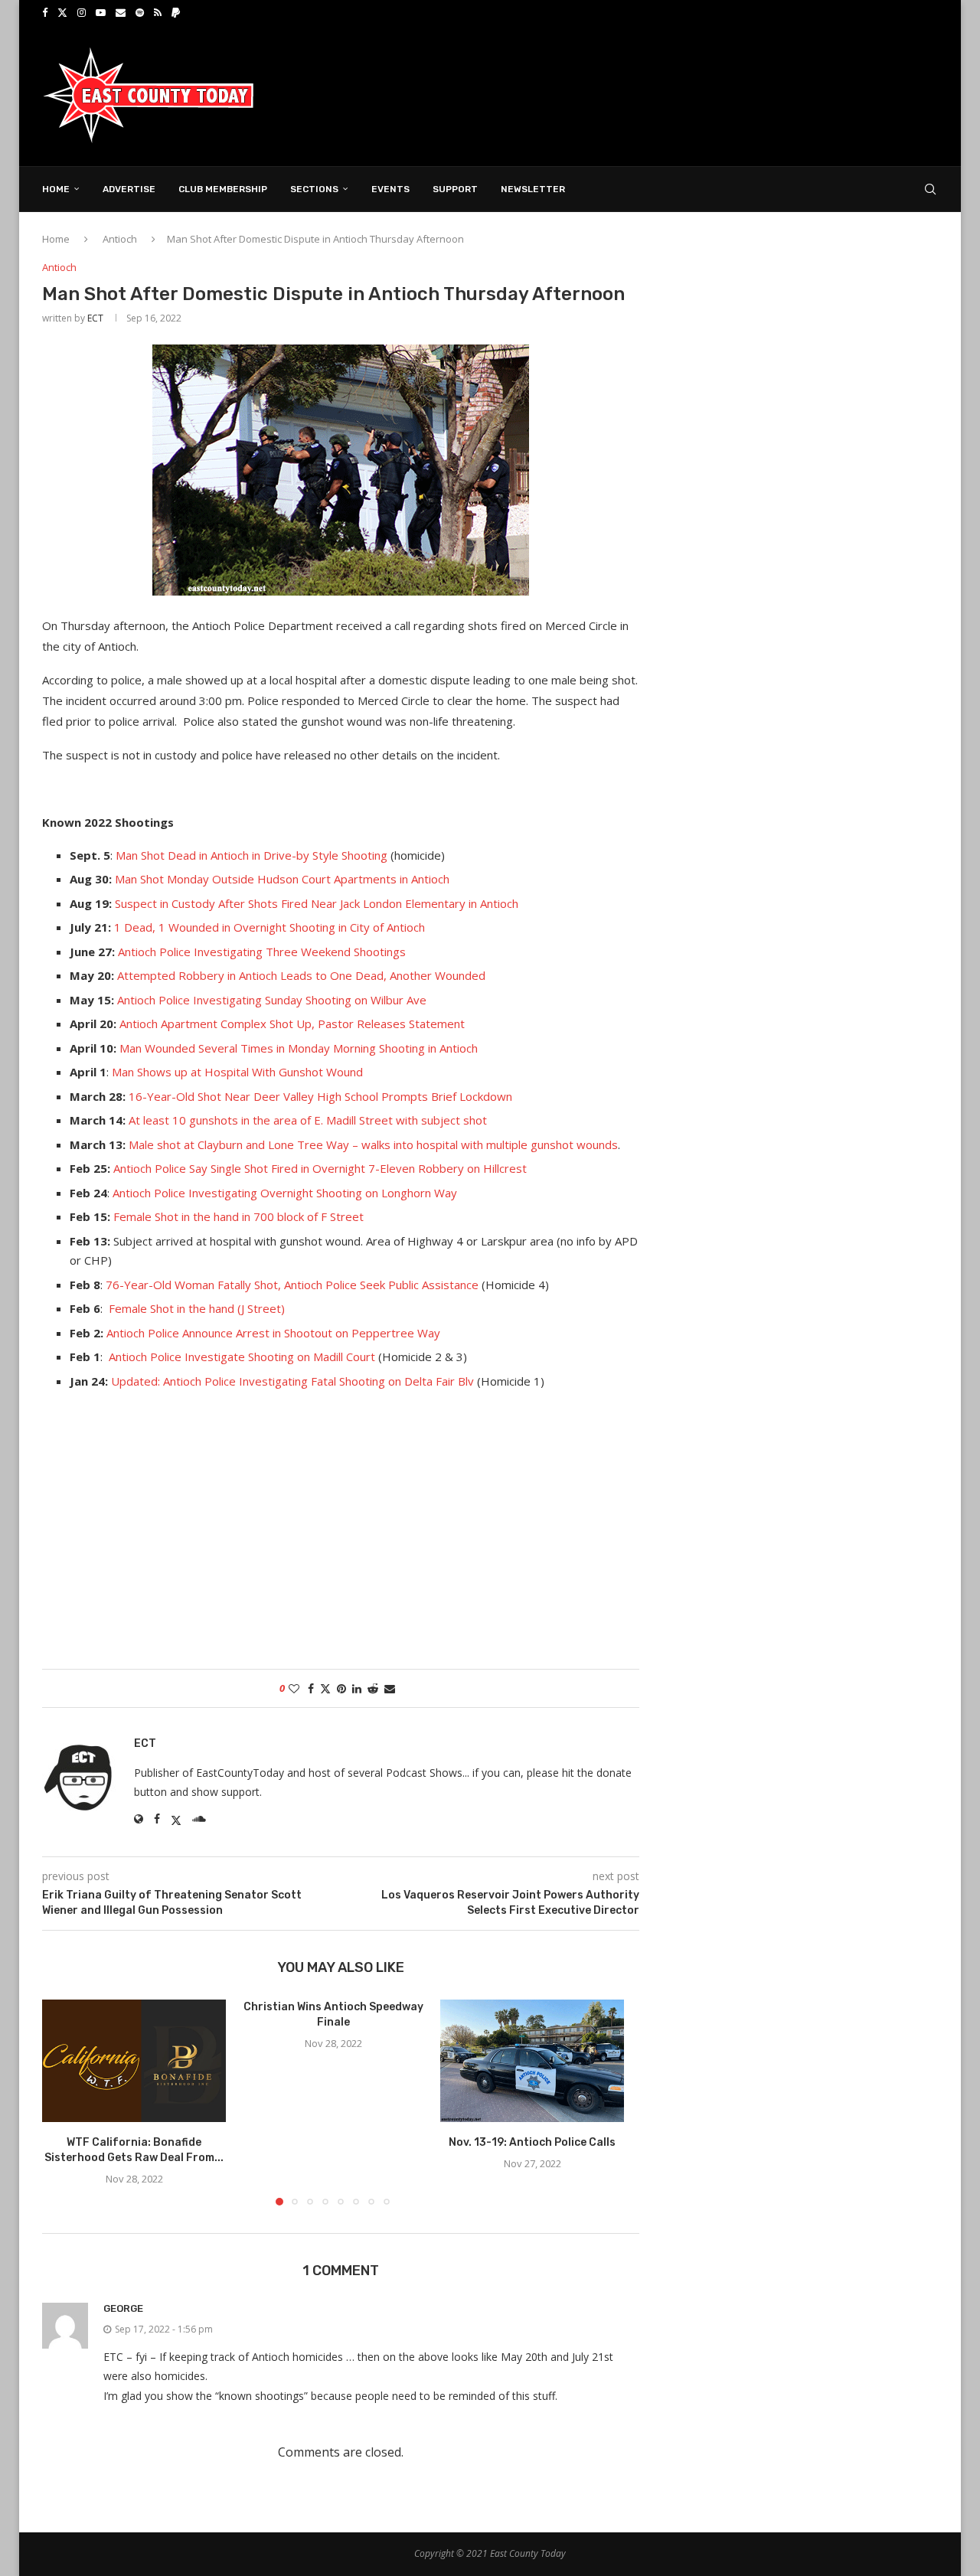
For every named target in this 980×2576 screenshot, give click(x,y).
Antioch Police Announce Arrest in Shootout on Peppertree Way (273, 1333)
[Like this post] (294, 1688)
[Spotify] (140, 12)
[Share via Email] (390, 1688)
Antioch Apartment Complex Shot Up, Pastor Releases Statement (292, 1024)
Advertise (129, 189)
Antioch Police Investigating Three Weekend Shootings (262, 952)
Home (56, 189)
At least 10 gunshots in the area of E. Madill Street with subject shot (308, 1120)
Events (390, 189)
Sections (314, 189)
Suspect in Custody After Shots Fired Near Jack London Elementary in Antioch (317, 903)
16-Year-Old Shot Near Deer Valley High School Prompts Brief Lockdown (320, 1096)
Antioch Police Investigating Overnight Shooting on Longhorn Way (285, 1193)
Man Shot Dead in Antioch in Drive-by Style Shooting (252, 855)
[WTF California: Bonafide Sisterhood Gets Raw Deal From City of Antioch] (134, 2061)
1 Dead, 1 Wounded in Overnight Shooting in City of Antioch (269, 927)
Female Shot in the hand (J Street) (198, 1308)
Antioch (120, 239)
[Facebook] (45, 12)
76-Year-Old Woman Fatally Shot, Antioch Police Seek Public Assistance (292, 1285)
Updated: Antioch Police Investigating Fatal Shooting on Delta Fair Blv (292, 1381)
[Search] (930, 189)
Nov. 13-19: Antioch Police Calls (532, 2142)
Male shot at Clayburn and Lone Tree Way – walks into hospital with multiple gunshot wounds (373, 1144)
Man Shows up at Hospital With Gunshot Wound (237, 1072)
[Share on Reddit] (373, 1688)
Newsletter (533, 189)
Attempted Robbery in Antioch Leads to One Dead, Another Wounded (301, 975)
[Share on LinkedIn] (357, 1688)
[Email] (121, 12)
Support (455, 189)
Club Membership (223, 189)
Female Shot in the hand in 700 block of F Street (238, 1216)
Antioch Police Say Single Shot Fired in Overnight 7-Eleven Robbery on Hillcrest (320, 1168)
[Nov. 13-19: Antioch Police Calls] (532, 2061)
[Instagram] (82, 12)
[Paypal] (176, 12)
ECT (95, 318)
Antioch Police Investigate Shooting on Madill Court (242, 1357)
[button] (63, 2101)
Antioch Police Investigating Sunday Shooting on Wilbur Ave (272, 1000)
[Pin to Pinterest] (341, 1688)
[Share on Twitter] (325, 1688)
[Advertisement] (659, 94)
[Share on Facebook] (311, 1688)
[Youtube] (101, 12)
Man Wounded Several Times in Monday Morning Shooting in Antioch (299, 1048)
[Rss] (158, 12)
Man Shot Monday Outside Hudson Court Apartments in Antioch (282, 879)
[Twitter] (62, 12)
